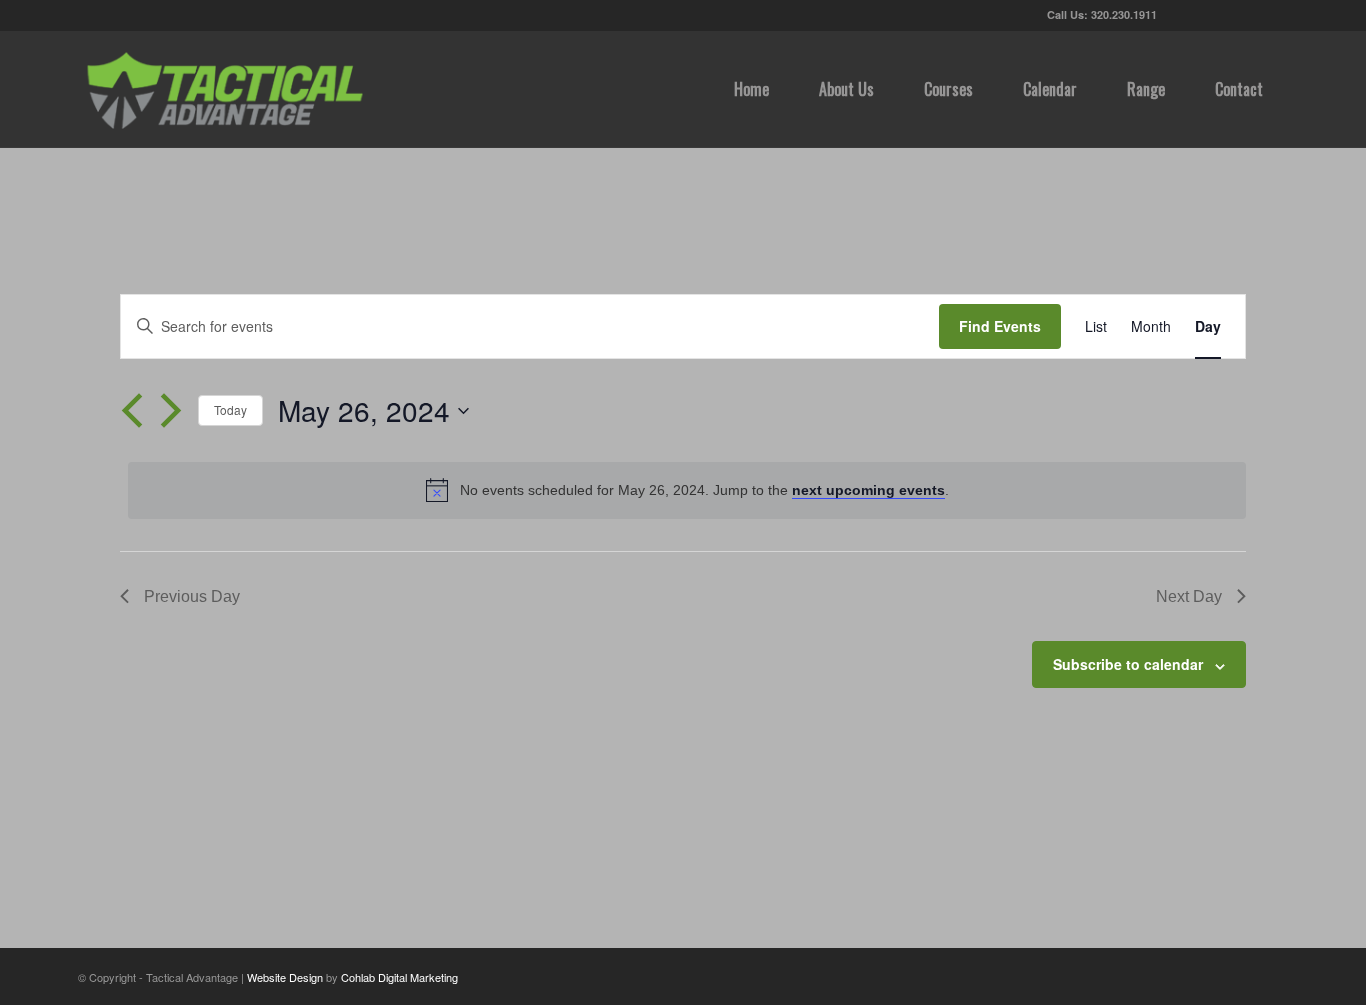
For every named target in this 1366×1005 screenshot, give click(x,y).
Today (230, 409)
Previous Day (192, 596)
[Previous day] (132, 411)
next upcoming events (868, 490)
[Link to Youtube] (1242, 15)
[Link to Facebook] (1212, 15)
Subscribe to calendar (1128, 664)
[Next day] (171, 411)
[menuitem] (751, 89)
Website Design (285, 977)
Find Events (1000, 326)
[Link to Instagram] (1273, 15)
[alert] (687, 490)
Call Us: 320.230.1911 (1102, 14)
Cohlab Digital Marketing (399, 977)
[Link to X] (1182, 15)
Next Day (1189, 596)
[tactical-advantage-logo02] (224, 89)
